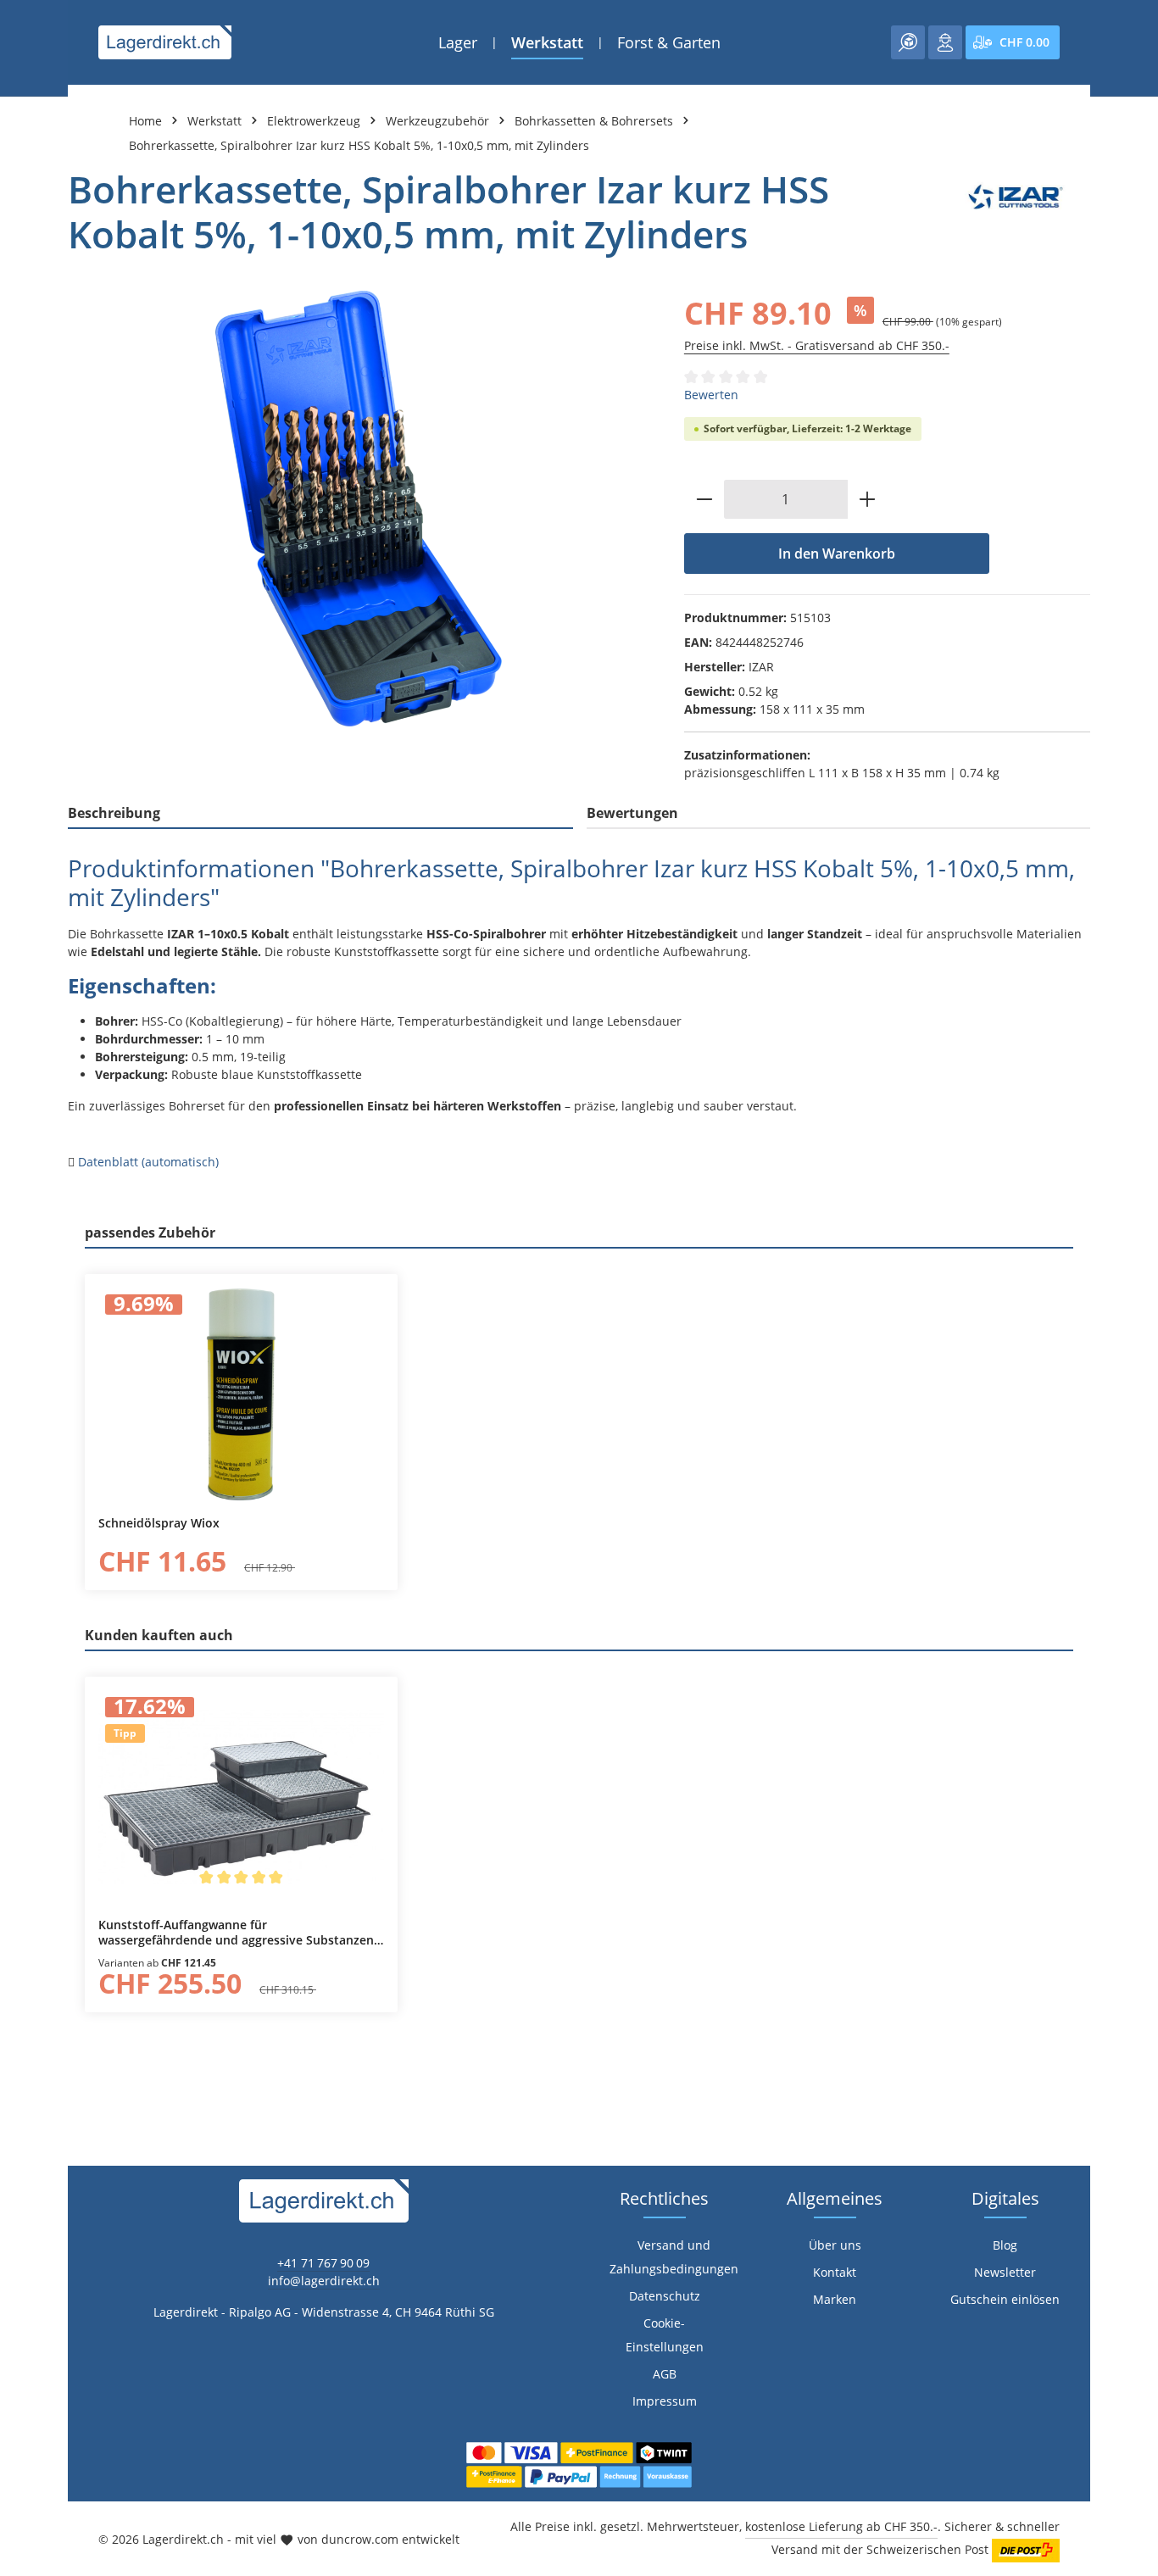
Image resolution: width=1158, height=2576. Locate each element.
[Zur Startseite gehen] (165, 42)
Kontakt (835, 2272)
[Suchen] (908, 42)
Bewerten (711, 395)
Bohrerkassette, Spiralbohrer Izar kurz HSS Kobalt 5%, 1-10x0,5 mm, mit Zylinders (359, 145)
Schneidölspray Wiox (159, 1523)
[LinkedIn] (22, 1594)
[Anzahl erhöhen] (868, 499)
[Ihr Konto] (945, 42)
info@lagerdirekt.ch (324, 2281)
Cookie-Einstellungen (665, 2335)
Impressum (665, 2401)
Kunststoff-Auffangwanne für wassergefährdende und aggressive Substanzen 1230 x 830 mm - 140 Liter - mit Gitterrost (236, 1932)
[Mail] (22, 1662)
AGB (665, 2374)
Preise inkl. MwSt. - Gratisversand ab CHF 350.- (817, 345)
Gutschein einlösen (1005, 2299)
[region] (359, 509)
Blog (1005, 2245)
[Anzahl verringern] (704, 499)
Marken (835, 2299)
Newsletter (1005, 2272)
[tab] (320, 814)
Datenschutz (665, 2296)
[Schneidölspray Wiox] (241, 1394)
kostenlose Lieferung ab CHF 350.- (841, 2526)
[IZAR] (1016, 212)
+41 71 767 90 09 (323, 2263)
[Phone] (22, 1628)
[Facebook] (22, 1560)
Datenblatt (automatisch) (148, 1162)
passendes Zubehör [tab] (150, 1232)
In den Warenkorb (837, 554)
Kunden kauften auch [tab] (159, 1635)
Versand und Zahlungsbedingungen (674, 2257)
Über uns (835, 2245)
